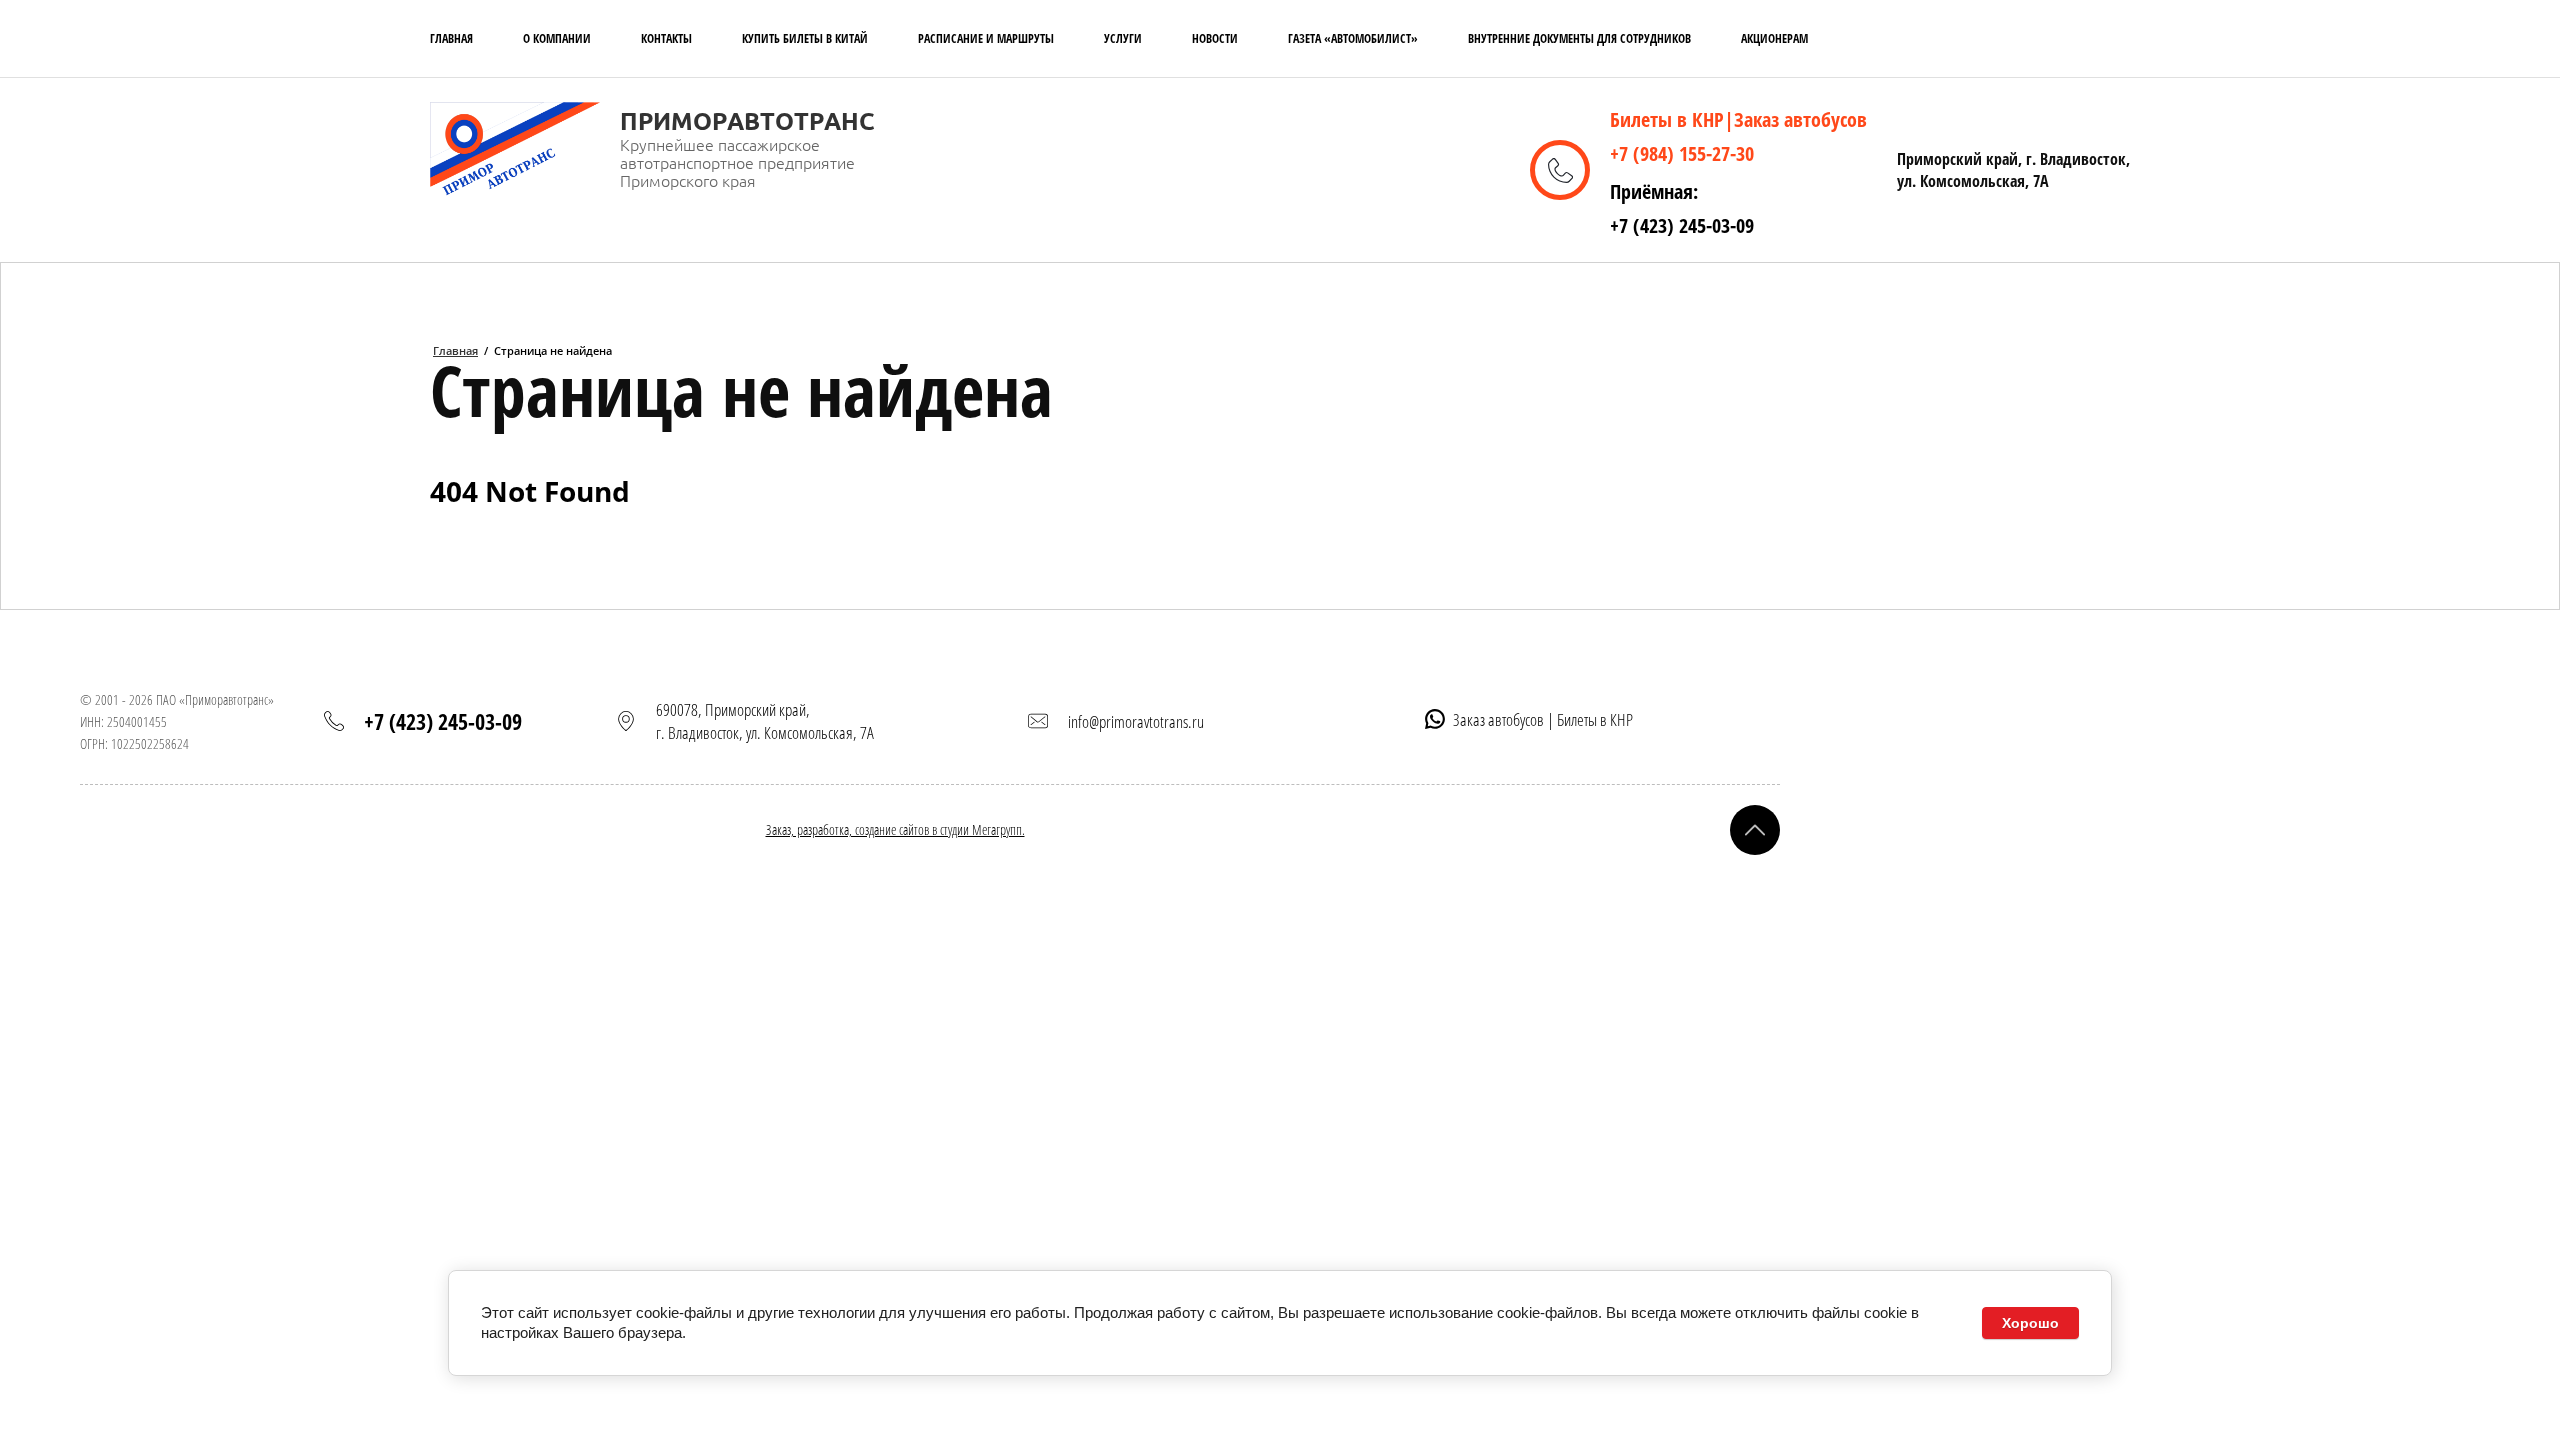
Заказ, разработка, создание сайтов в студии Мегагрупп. (895, 829)
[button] (1755, 830)
